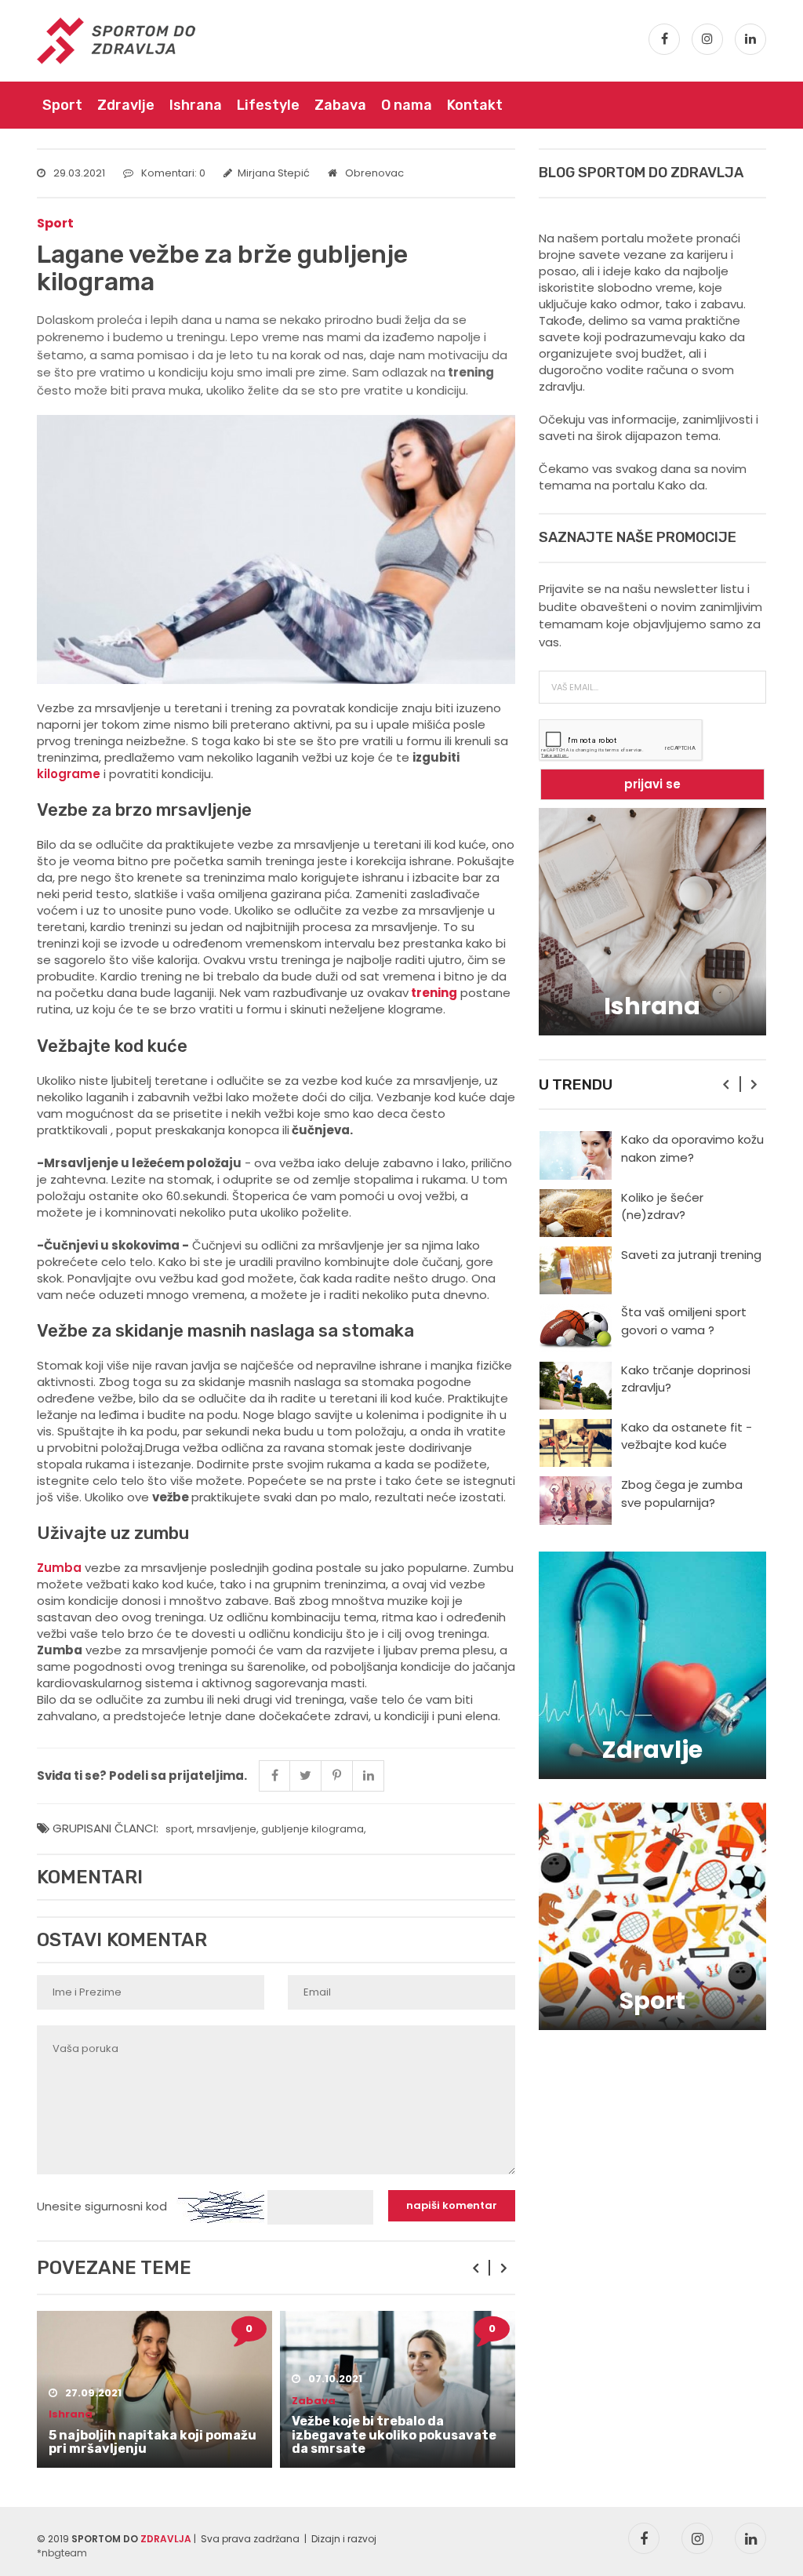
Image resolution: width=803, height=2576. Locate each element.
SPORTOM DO (131, 2539)
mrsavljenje (227, 1829)
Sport (62, 105)
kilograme (70, 774)
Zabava (340, 105)
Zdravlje (126, 105)
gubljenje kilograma (312, 1829)
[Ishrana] (652, 921)
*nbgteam (62, 2553)
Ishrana (196, 105)
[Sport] (652, 1915)
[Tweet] (306, 1776)
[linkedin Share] (369, 1776)
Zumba (59, 1568)
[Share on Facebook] (274, 1776)
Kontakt (475, 105)
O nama (407, 105)
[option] (154, 2389)
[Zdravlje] (652, 1664)
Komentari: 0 (173, 173)
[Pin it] (337, 1776)
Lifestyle (268, 105)
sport (179, 1829)
